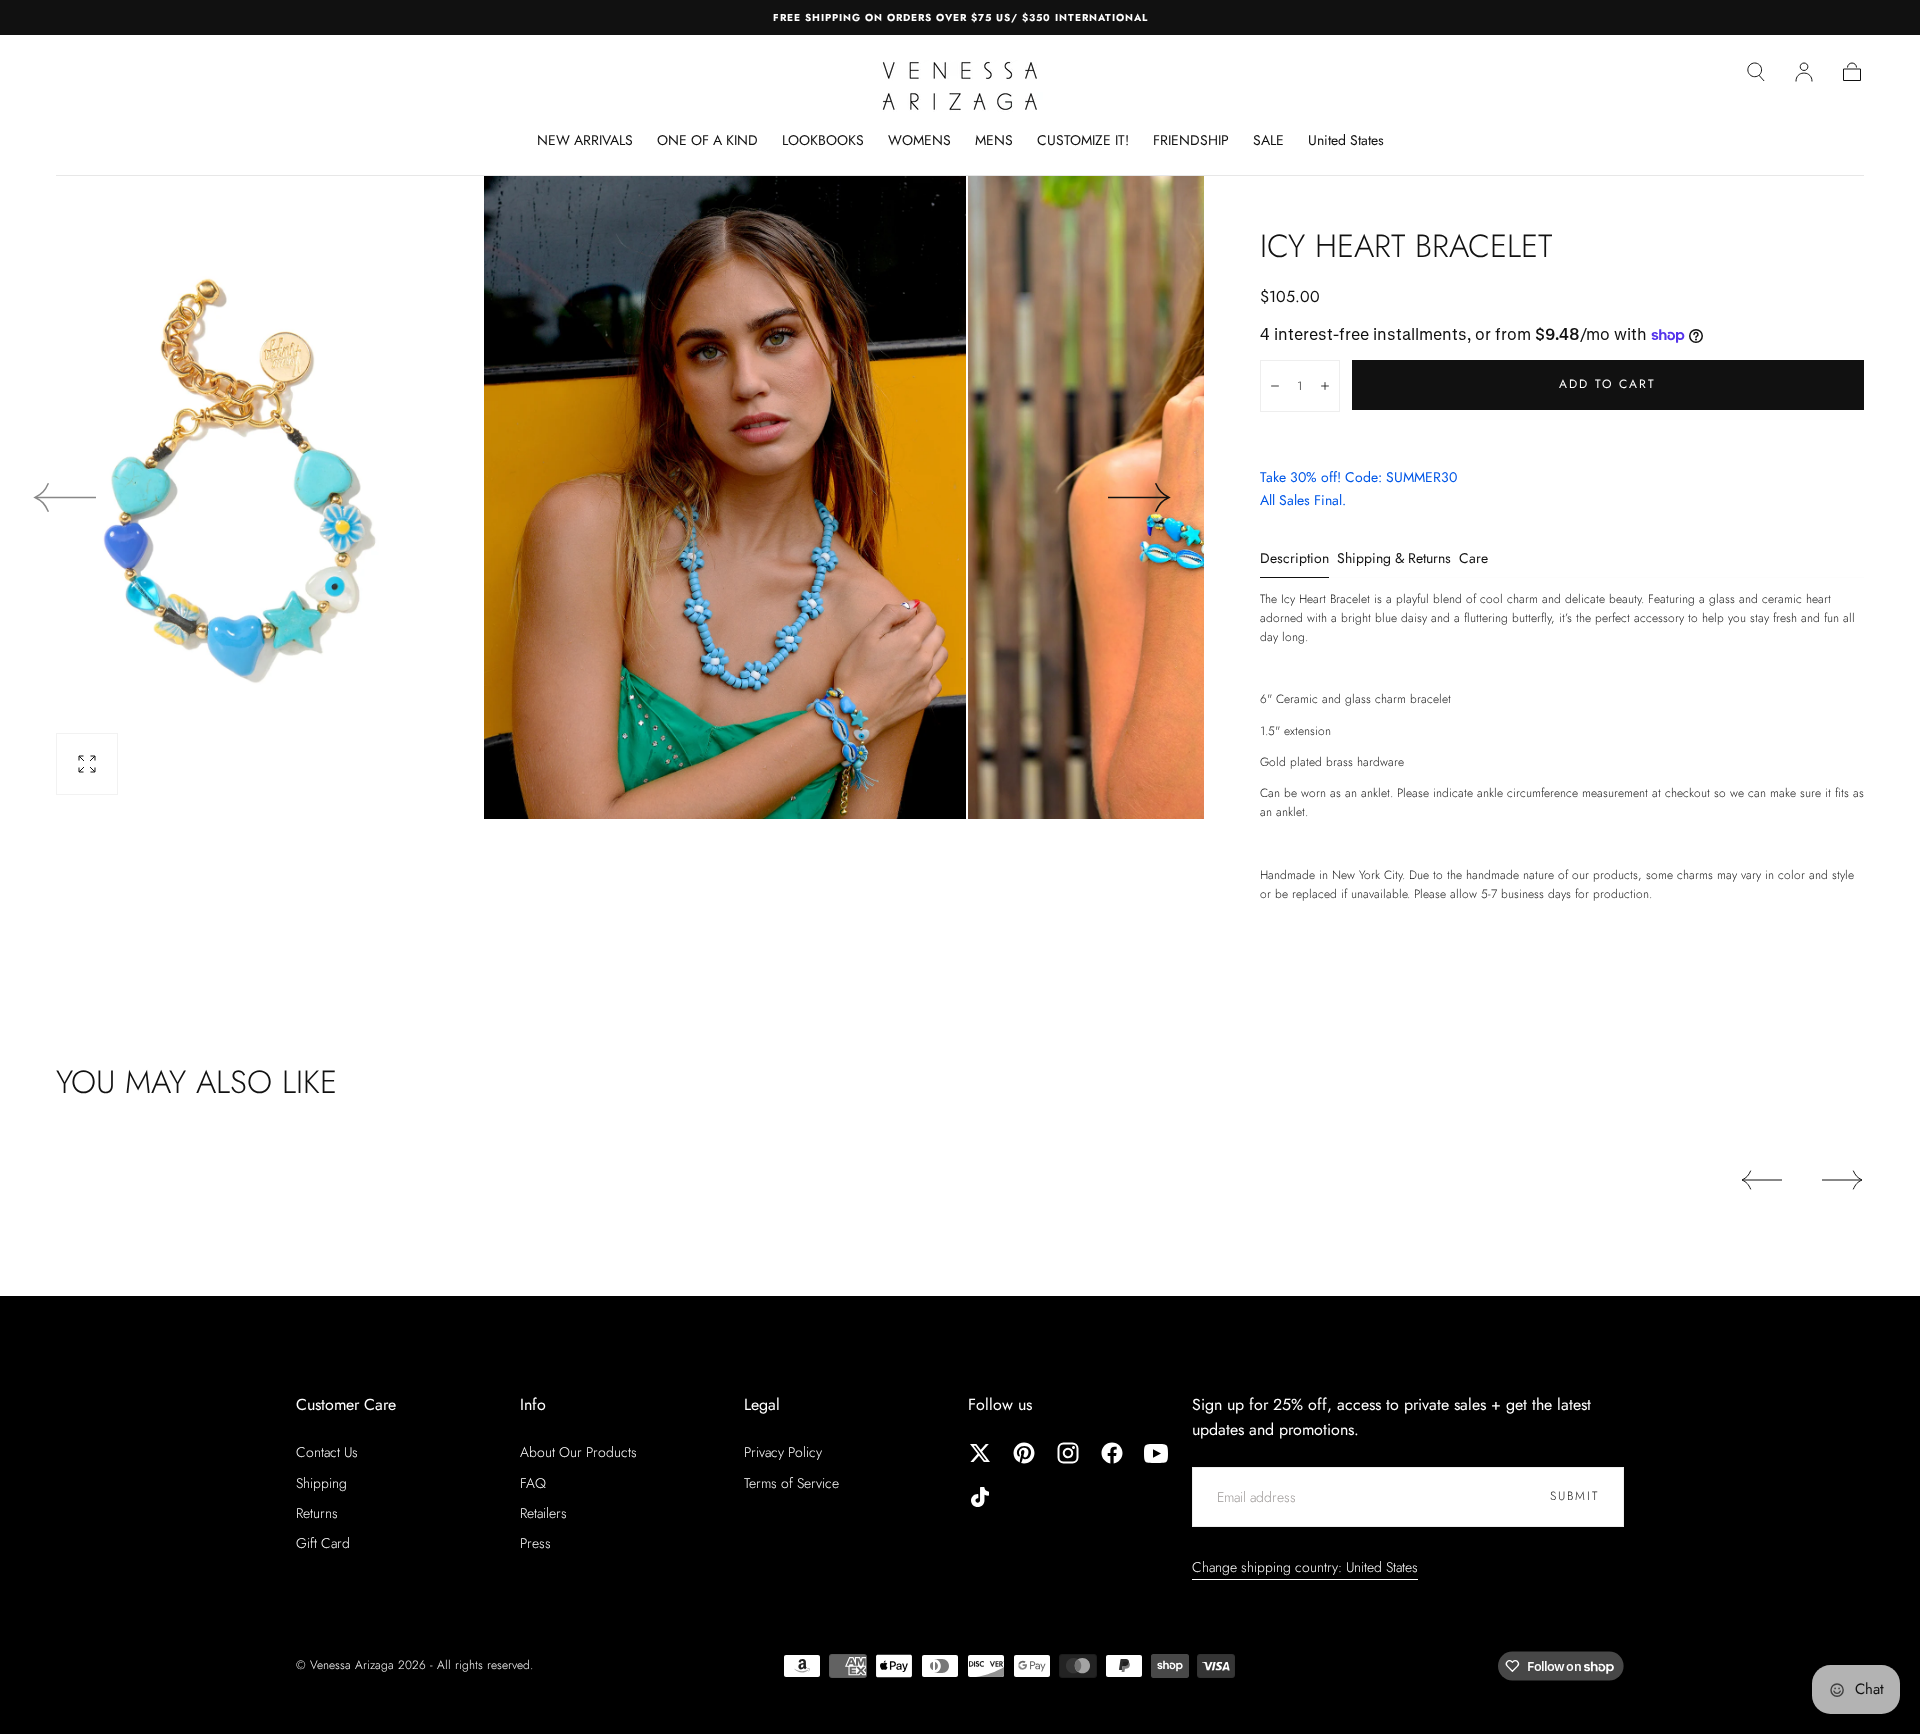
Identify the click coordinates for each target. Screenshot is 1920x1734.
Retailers (543, 1513)
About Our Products (578, 1452)
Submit (1574, 1496)
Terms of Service (791, 1483)
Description (1294, 559)
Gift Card (323, 1543)
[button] (1756, 72)
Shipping (321, 1483)
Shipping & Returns (1394, 559)
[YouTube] (1156, 1453)
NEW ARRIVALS (585, 141)
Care (1473, 559)
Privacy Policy (783, 1452)
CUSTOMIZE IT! (1083, 141)
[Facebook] (1112, 1453)
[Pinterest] (1024, 1453)
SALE (1268, 141)
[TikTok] (980, 1497)
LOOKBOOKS (823, 141)
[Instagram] (1068, 1453)
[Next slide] (1140, 497)
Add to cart (1607, 384)
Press (535, 1543)
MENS (994, 141)
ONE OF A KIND (707, 141)
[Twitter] (980, 1453)
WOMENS (919, 141)
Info (533, 1404)
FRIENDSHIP (1191, 141)
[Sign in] (1804, 72)
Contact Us (327, 1452)
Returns (317, 1513)
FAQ (533, 1483)
